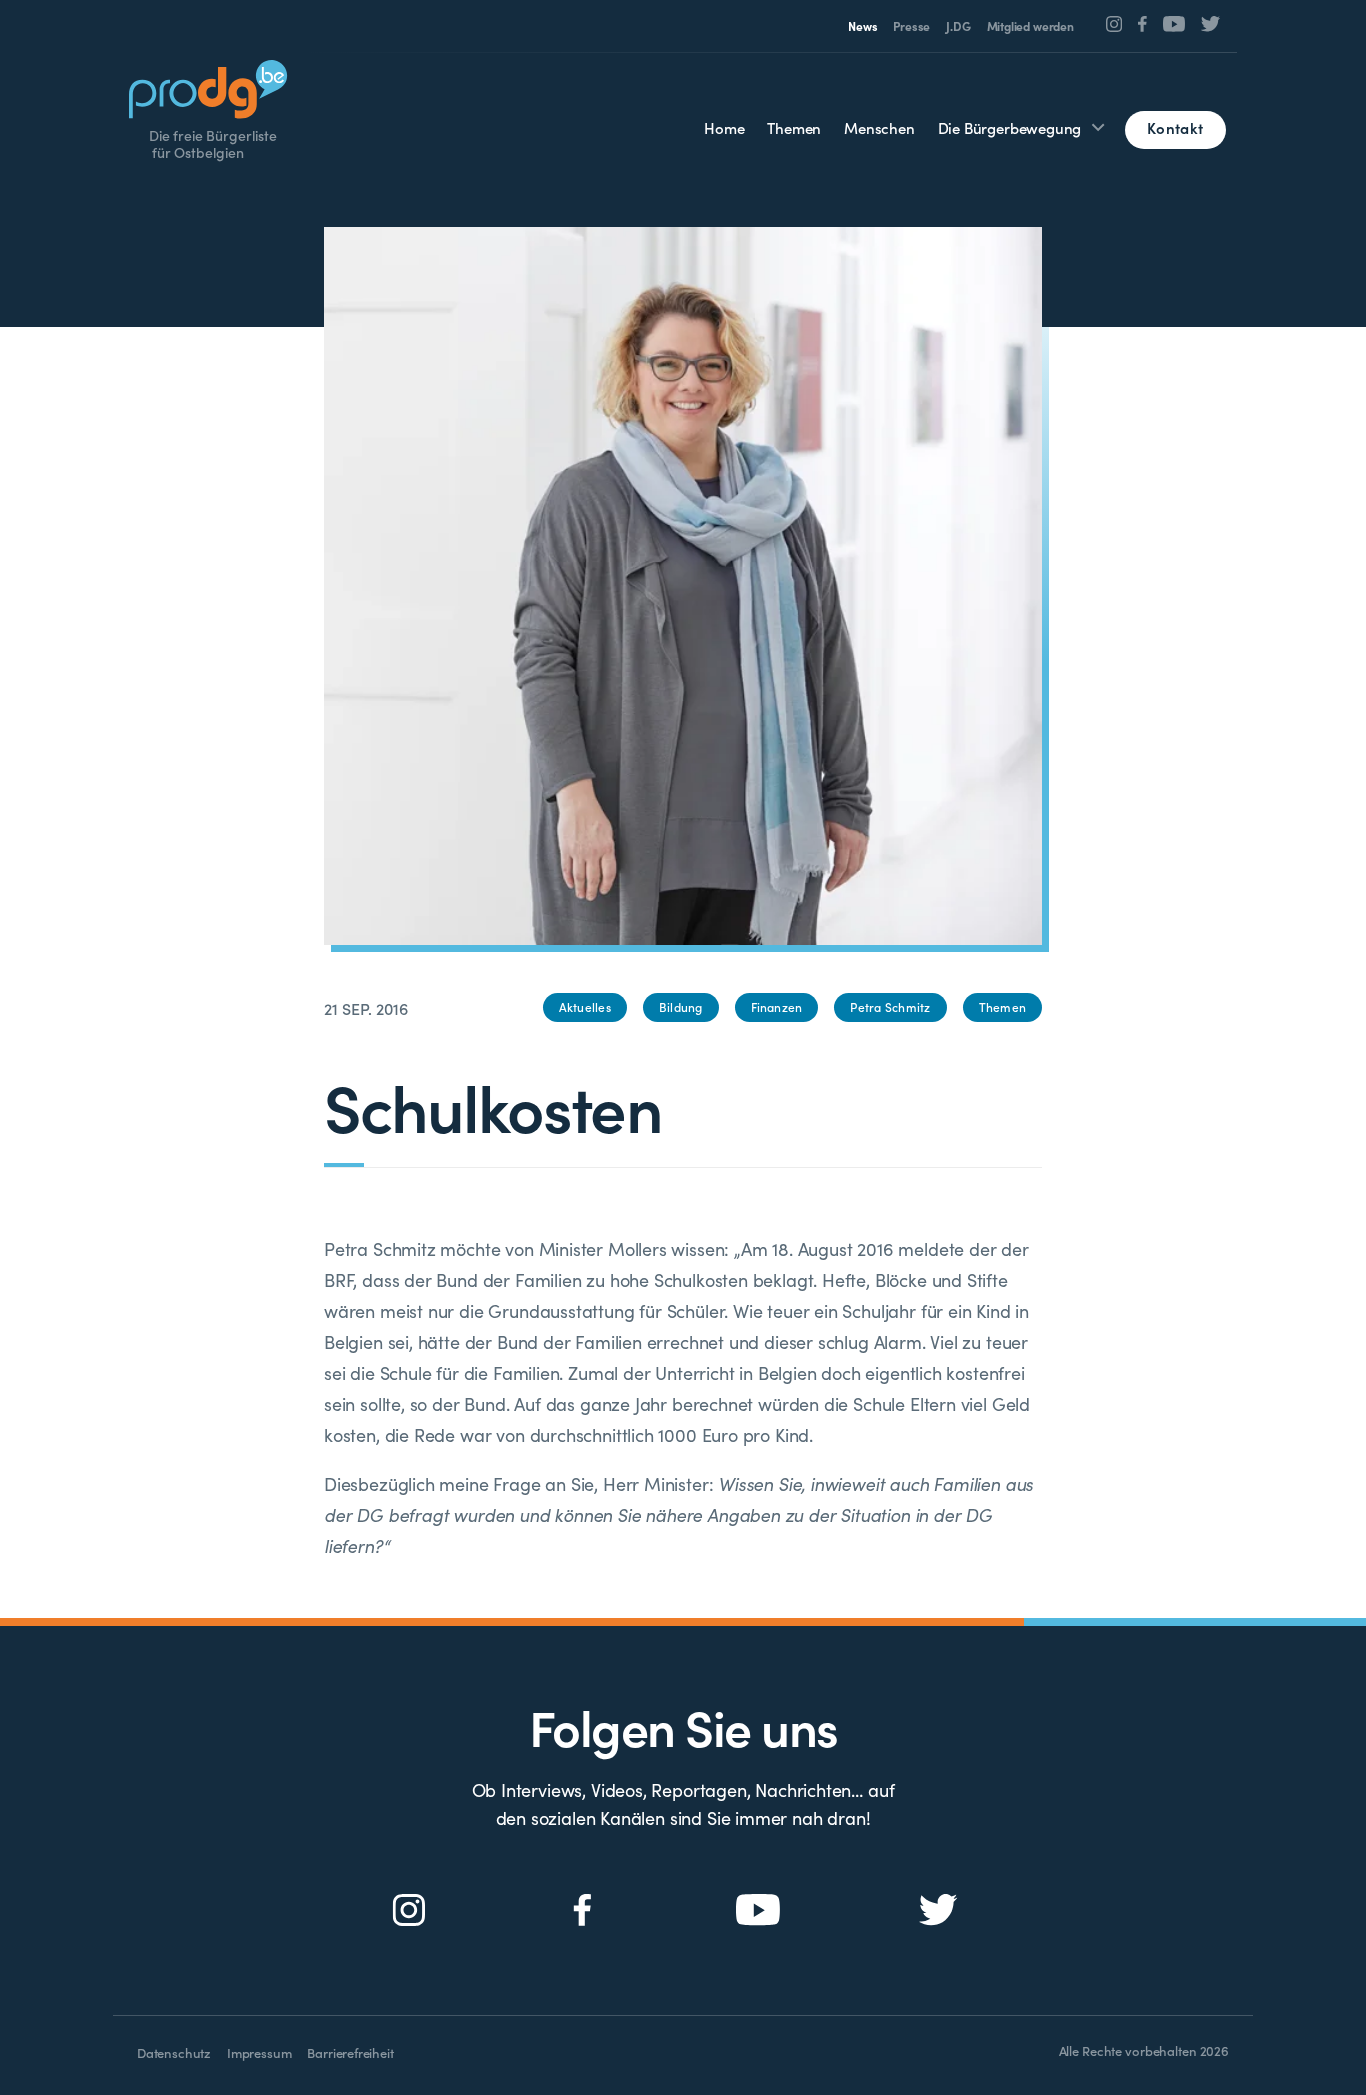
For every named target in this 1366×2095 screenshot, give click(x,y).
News (862, 26)
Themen (794, 127)
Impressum (259, 2052)
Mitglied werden (1030, 26)
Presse (911, 26)
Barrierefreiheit (350, 2052)
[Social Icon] (1114, 24)
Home (724, 127)
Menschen (879, 127)
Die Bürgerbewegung (1010, 127)
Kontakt (1175, 127)
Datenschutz (174, 2052)
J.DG (958, 26)
